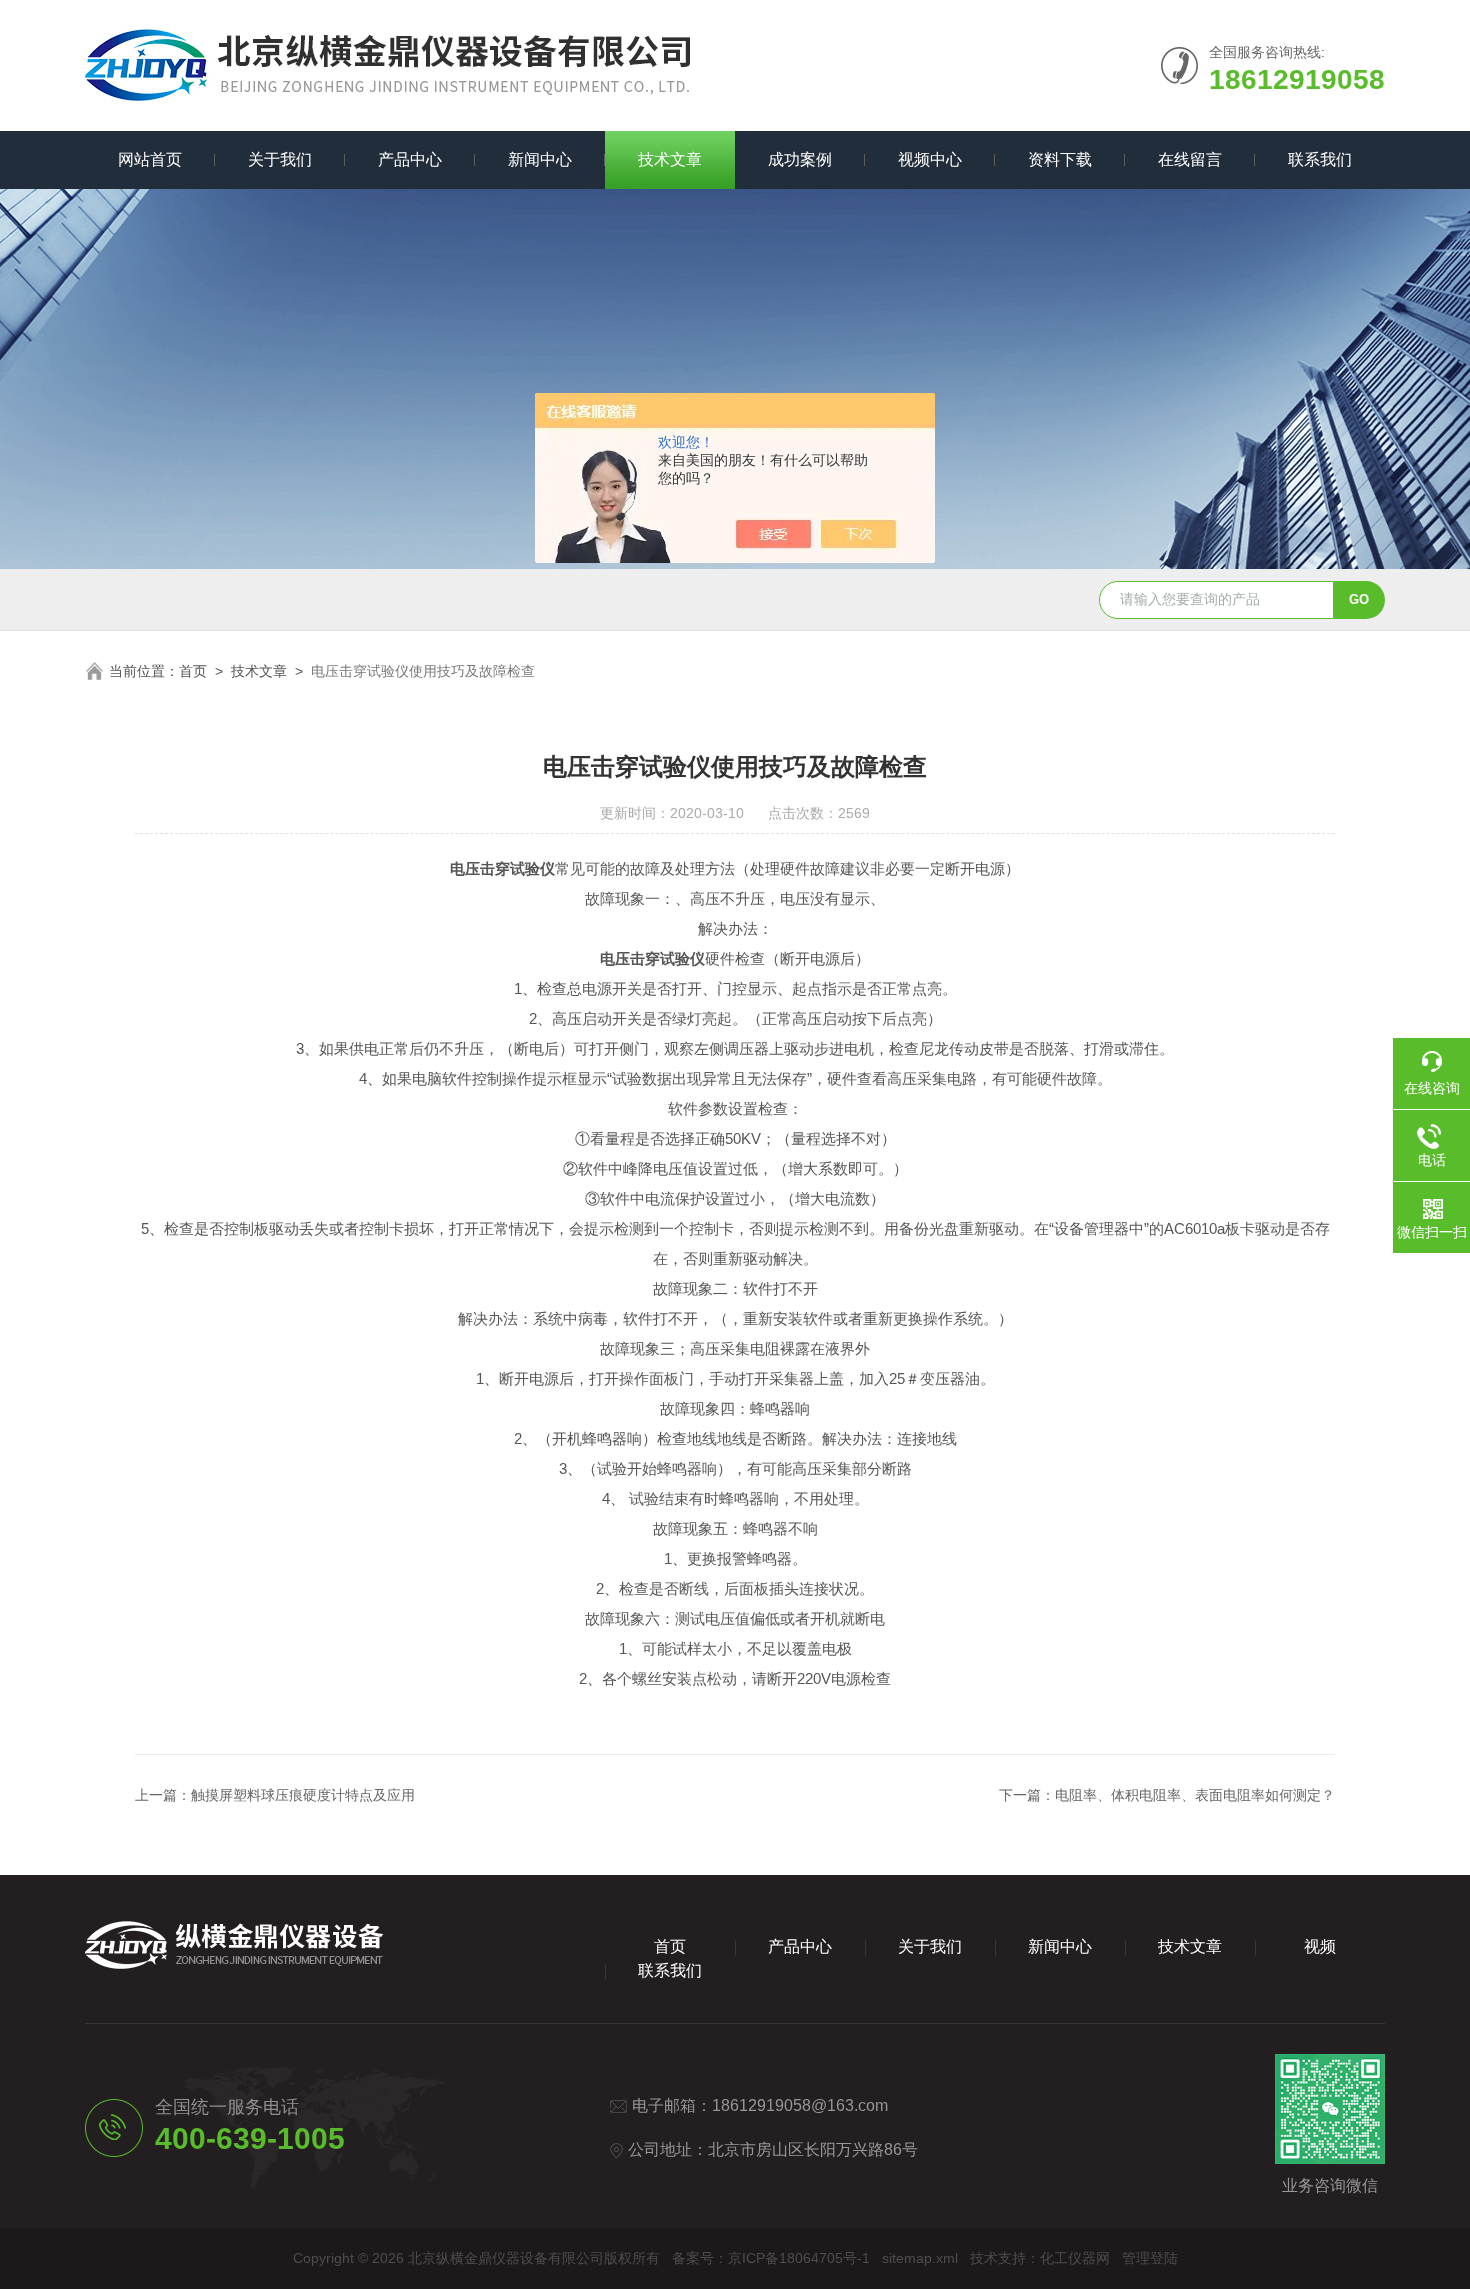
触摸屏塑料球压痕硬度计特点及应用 (303, 1795)
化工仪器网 (1075, 2258)
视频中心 (930, 159)
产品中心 (410, 159)
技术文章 (670, 159)
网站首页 (150, 159)
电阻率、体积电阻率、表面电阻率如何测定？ (1195, 1795)
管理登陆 (1150, 2258)
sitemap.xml (920, 2258)
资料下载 (1060, 159)
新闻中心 (540, 159)
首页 (193, 671)
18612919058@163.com (800, 2105)
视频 (1320, 1946)
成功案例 (800, 159)
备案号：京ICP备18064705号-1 (771, 2258)
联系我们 (1320, 159)
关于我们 (280, 159)
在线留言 (1190, 159)
